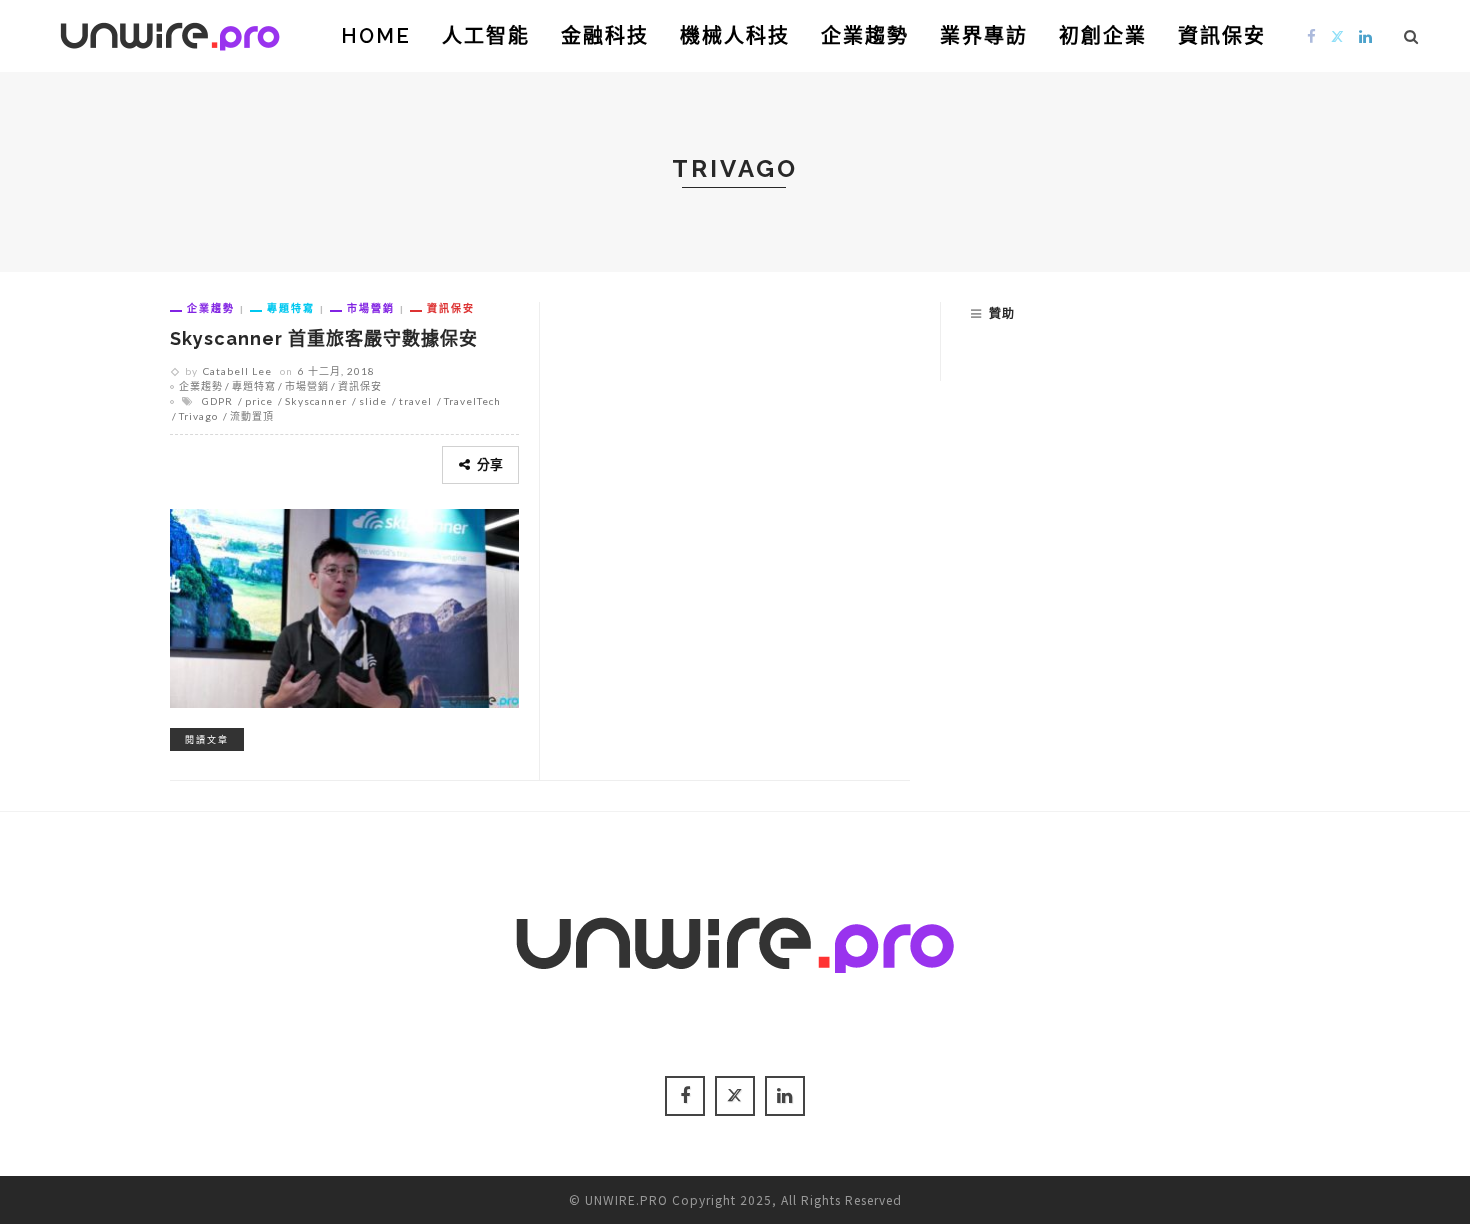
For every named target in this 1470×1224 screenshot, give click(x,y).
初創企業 (1103, 36)
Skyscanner (316, 401)
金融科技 (605, 36)
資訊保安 (1222, 36)
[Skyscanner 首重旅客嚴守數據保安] (344, 606)
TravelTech (472, 401)
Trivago (198, 416)
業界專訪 (984, 36)
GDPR (217, 401)
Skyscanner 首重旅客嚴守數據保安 (324, 338)
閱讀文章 (207, 739)
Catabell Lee (237, 371)
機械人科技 (735, 36)
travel (415, 401)
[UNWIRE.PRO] (170, 33)
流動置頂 (252, 416)
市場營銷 (371, 308)
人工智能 (486, 36)
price (259, 401)
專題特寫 (291, 308)
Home (376, 36)
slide (373, 401)
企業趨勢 (865, 36)
